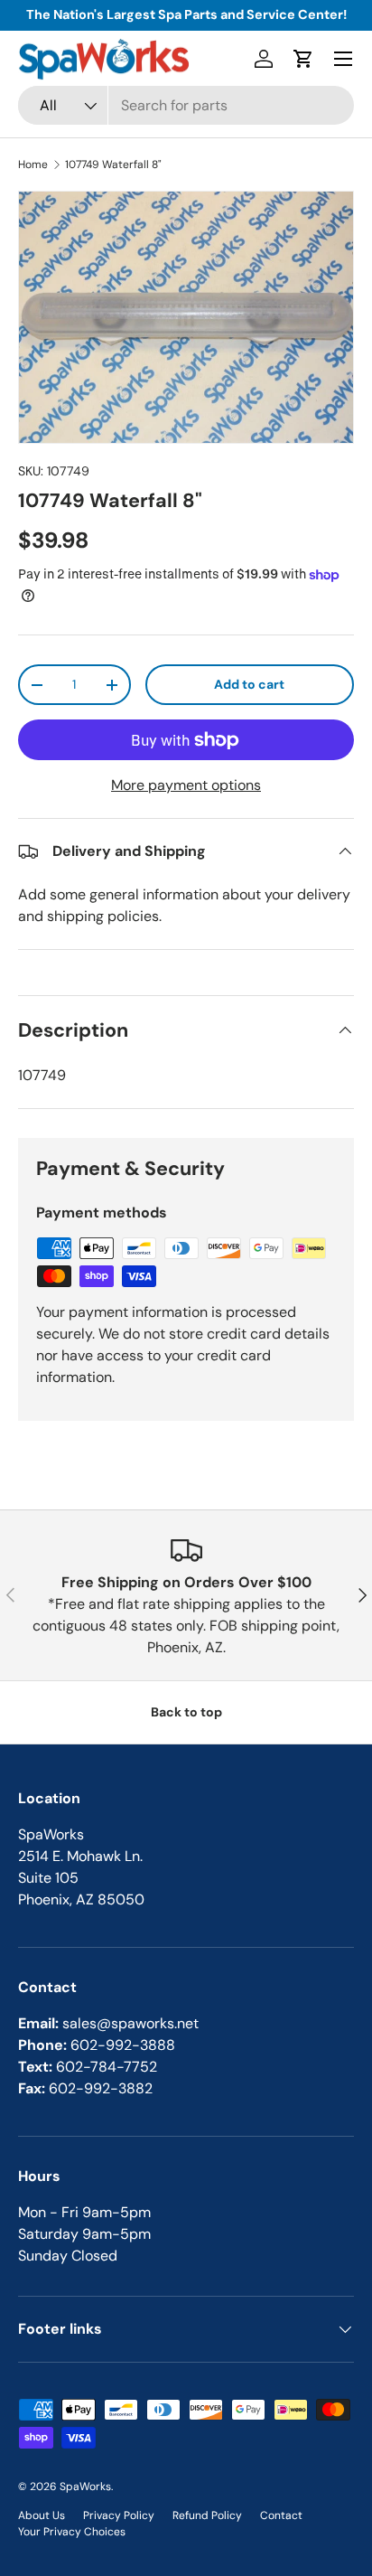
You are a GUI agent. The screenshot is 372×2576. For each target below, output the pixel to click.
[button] (303, 59)
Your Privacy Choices (72, 2532)
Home (33, 165)
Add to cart (249, 684)
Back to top (186, 1712)
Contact (281, 2515)
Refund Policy (207, 2515)
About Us (42, 2515)
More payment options (186, 785)
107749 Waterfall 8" (113, 165)
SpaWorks (85, 2487)
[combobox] (186, 105)
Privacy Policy (119, 2515)
